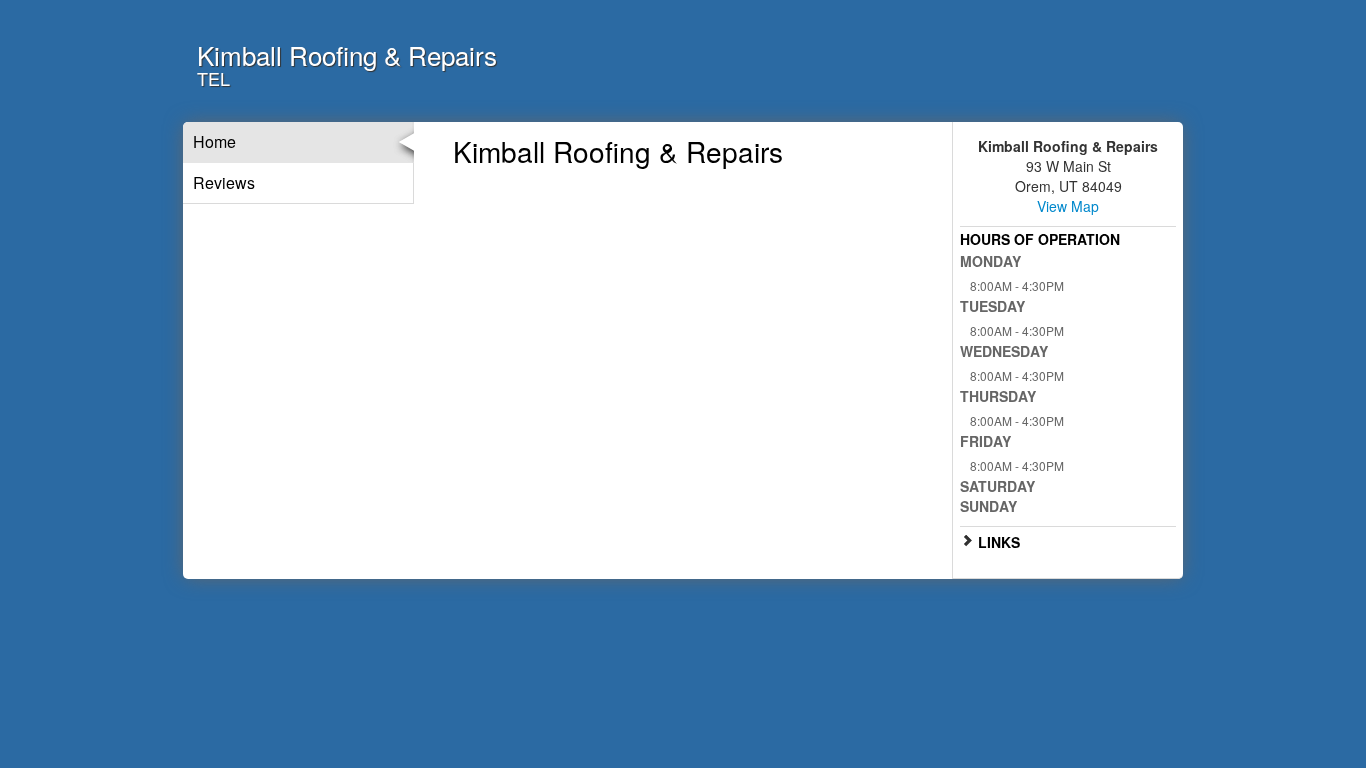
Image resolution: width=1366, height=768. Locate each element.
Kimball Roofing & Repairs (347, 54)
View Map (1068, 206)
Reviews (224, 182)
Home (214, 141)
